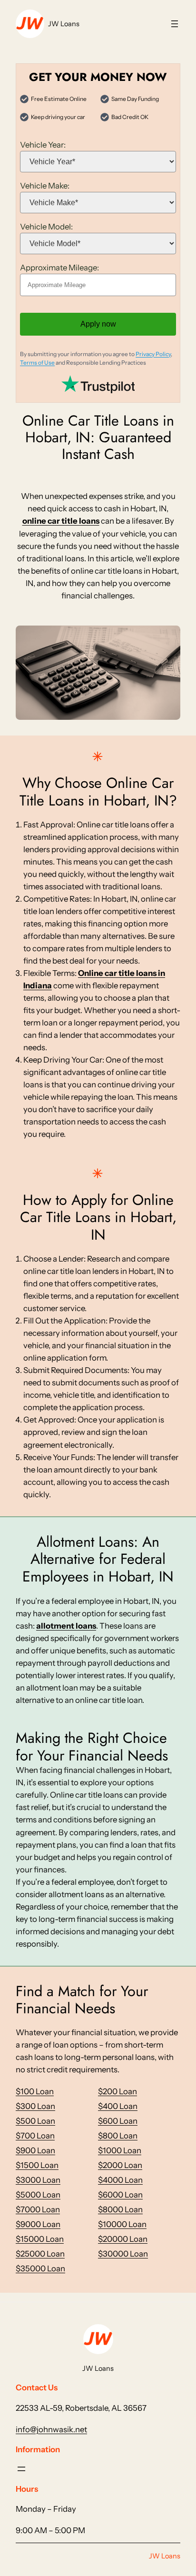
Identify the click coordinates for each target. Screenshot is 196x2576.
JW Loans (64, 24)
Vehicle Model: (46, 227)
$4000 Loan (120, 2180)
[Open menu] (175, 24)
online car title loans (61, 521)
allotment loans (66, 1626)
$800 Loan (118, 2136)
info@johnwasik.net (51, 2429)
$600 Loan (118, 2121)
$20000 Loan (123, 2239)
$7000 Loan (38, 2209)
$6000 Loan (120, 2195)
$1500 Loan (37, 2165)
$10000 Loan (122, 2224)
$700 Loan (35, 2136)
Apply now (98, 324)
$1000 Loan (120, 2150)
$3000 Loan (38, 2180)
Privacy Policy (153, 354)
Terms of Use (37, 363)
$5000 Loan (38, 2195)
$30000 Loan (123, 2254)
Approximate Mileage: (59, 268)
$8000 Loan (120, 2209)
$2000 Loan (120, 2165)
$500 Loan (35, 2121)
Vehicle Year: (43, 145)
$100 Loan (35, 2091)
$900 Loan (35, 2150)
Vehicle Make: (45, 186)
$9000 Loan (38, 2224)
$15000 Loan (40, 2239)
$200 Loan (118, 2091)
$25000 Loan (40, 2254)
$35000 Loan (40, 2268)
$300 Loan (35, 2106)
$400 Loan (118, 2106)
